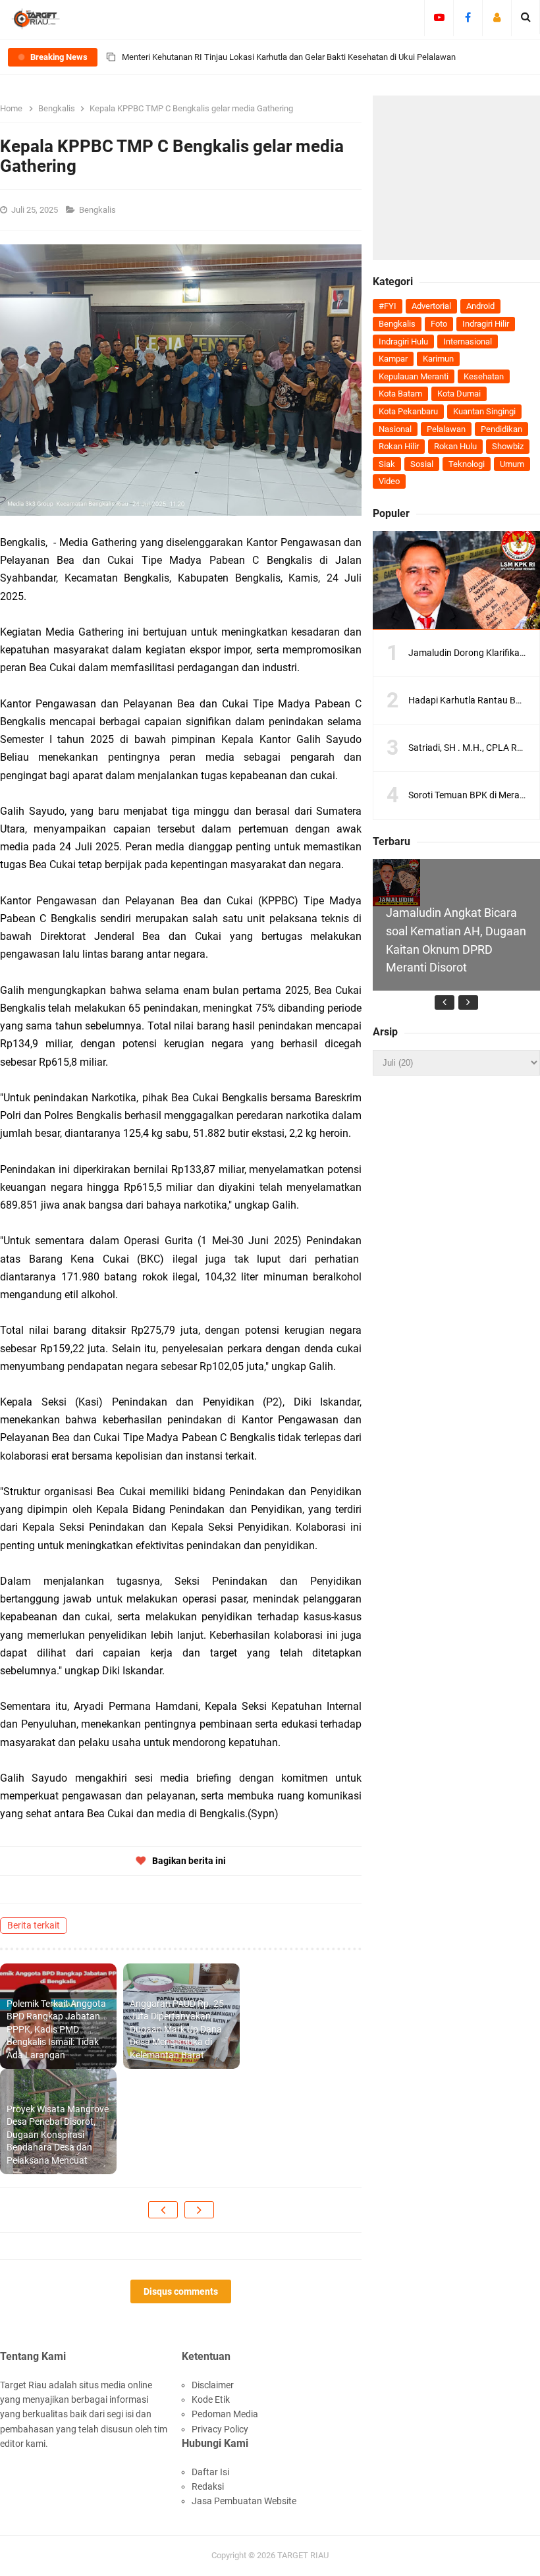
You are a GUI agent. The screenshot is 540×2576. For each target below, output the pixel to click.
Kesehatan (484, 376)
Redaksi (208, 2486)
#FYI (388, 306)
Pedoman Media (225, 2414)
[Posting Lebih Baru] (163, 2210)
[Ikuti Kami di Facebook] (468, 17)
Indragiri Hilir (486, 324)
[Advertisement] (456, 178)
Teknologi (467, 464)
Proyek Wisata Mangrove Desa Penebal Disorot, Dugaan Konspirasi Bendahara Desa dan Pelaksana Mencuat (58, 2135)
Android (480, 306)
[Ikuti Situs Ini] (497, 17)
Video (389, 481)
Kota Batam (400, 394)
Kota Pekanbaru (408, 411)
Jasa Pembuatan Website (244, 2501)
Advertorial (431, 306)
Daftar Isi (210, 2472)
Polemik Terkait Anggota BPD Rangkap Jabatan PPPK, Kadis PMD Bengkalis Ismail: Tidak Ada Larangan (56, 2029)
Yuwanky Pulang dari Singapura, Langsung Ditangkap (221, 72)
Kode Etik (211, 2399)
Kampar (393, 359)
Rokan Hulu (455, 446)
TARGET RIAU (303, 2555)
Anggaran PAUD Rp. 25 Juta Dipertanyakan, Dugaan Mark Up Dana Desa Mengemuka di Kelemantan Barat (177, 2029)
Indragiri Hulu (403, 342)
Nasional (395, 429)
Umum (512, 464)
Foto (439, 324)
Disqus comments (181, 2291)
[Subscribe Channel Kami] (439, 17)
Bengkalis (98, 210)
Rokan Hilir (399, 446)
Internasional (468, 342)
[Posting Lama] (199, 2210)
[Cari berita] (526, 17)
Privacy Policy (220, 2429)
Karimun (438, 359)
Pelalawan (446, 429)
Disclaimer (213, 2385)
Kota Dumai (459, 394)
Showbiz (508, 446)
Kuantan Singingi (484, 411)
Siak (387, 464)
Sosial (422, 464)
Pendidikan (501, 429)
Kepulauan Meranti (414, 376)
